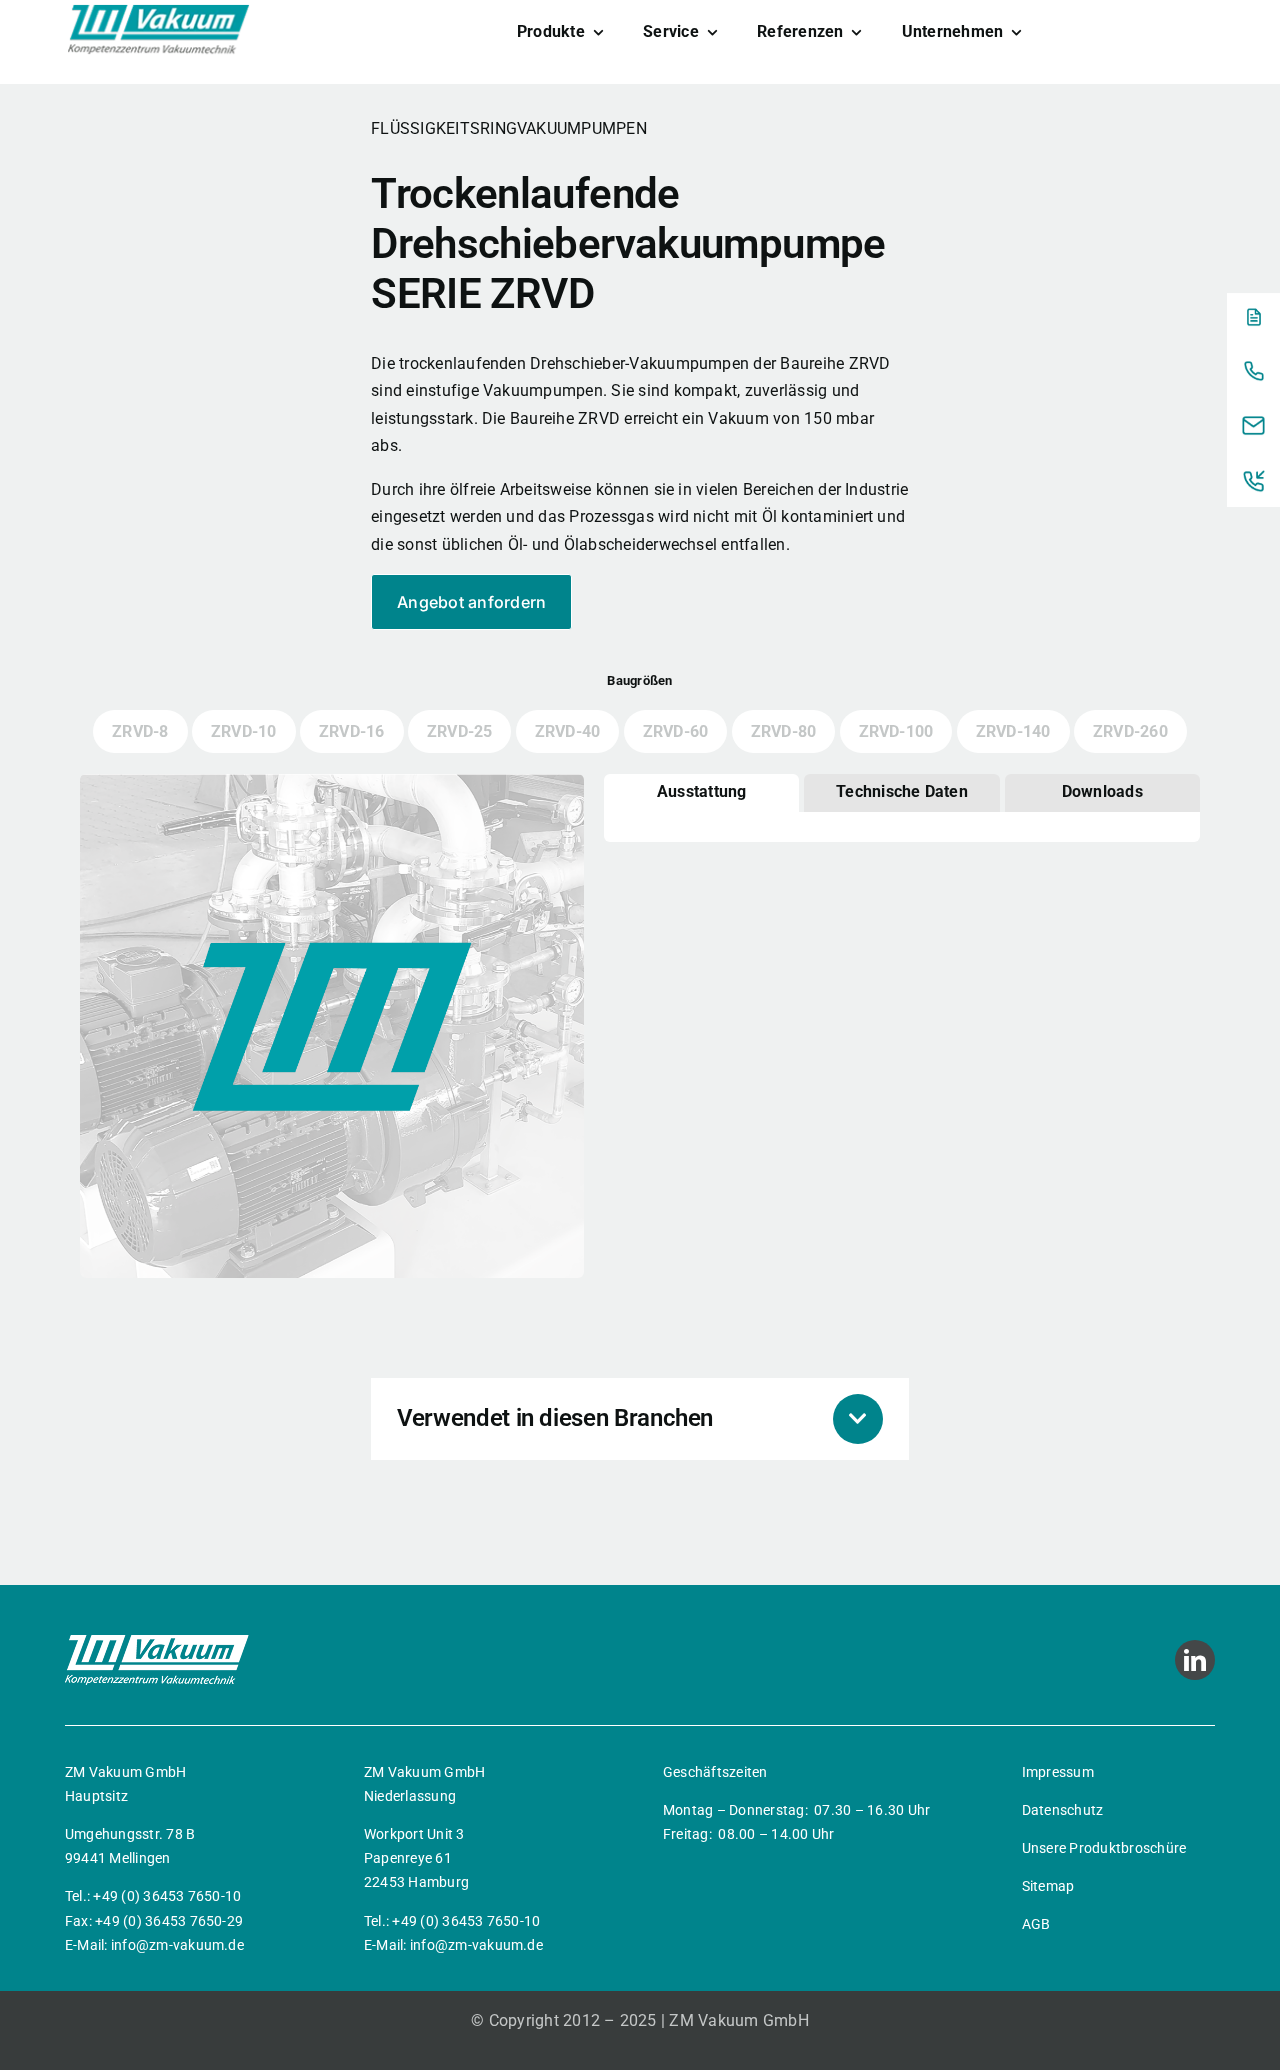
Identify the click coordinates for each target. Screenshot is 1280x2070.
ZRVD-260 (1130, 731)
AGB (1036, 1924)
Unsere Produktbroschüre (1104, 1848)
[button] (640, 1419)
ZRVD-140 (1013, 731)
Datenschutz (1063, 1810)
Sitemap (1048, 1886)
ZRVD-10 (244, 731)
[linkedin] (1195, 1660)
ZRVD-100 (896, 731)
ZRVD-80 (784, 731)
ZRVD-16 (352, 731)
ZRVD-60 (676, 731)
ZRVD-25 (460, 731)
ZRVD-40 (568, 731)
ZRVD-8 (140, 731)
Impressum (1058, 1772)
